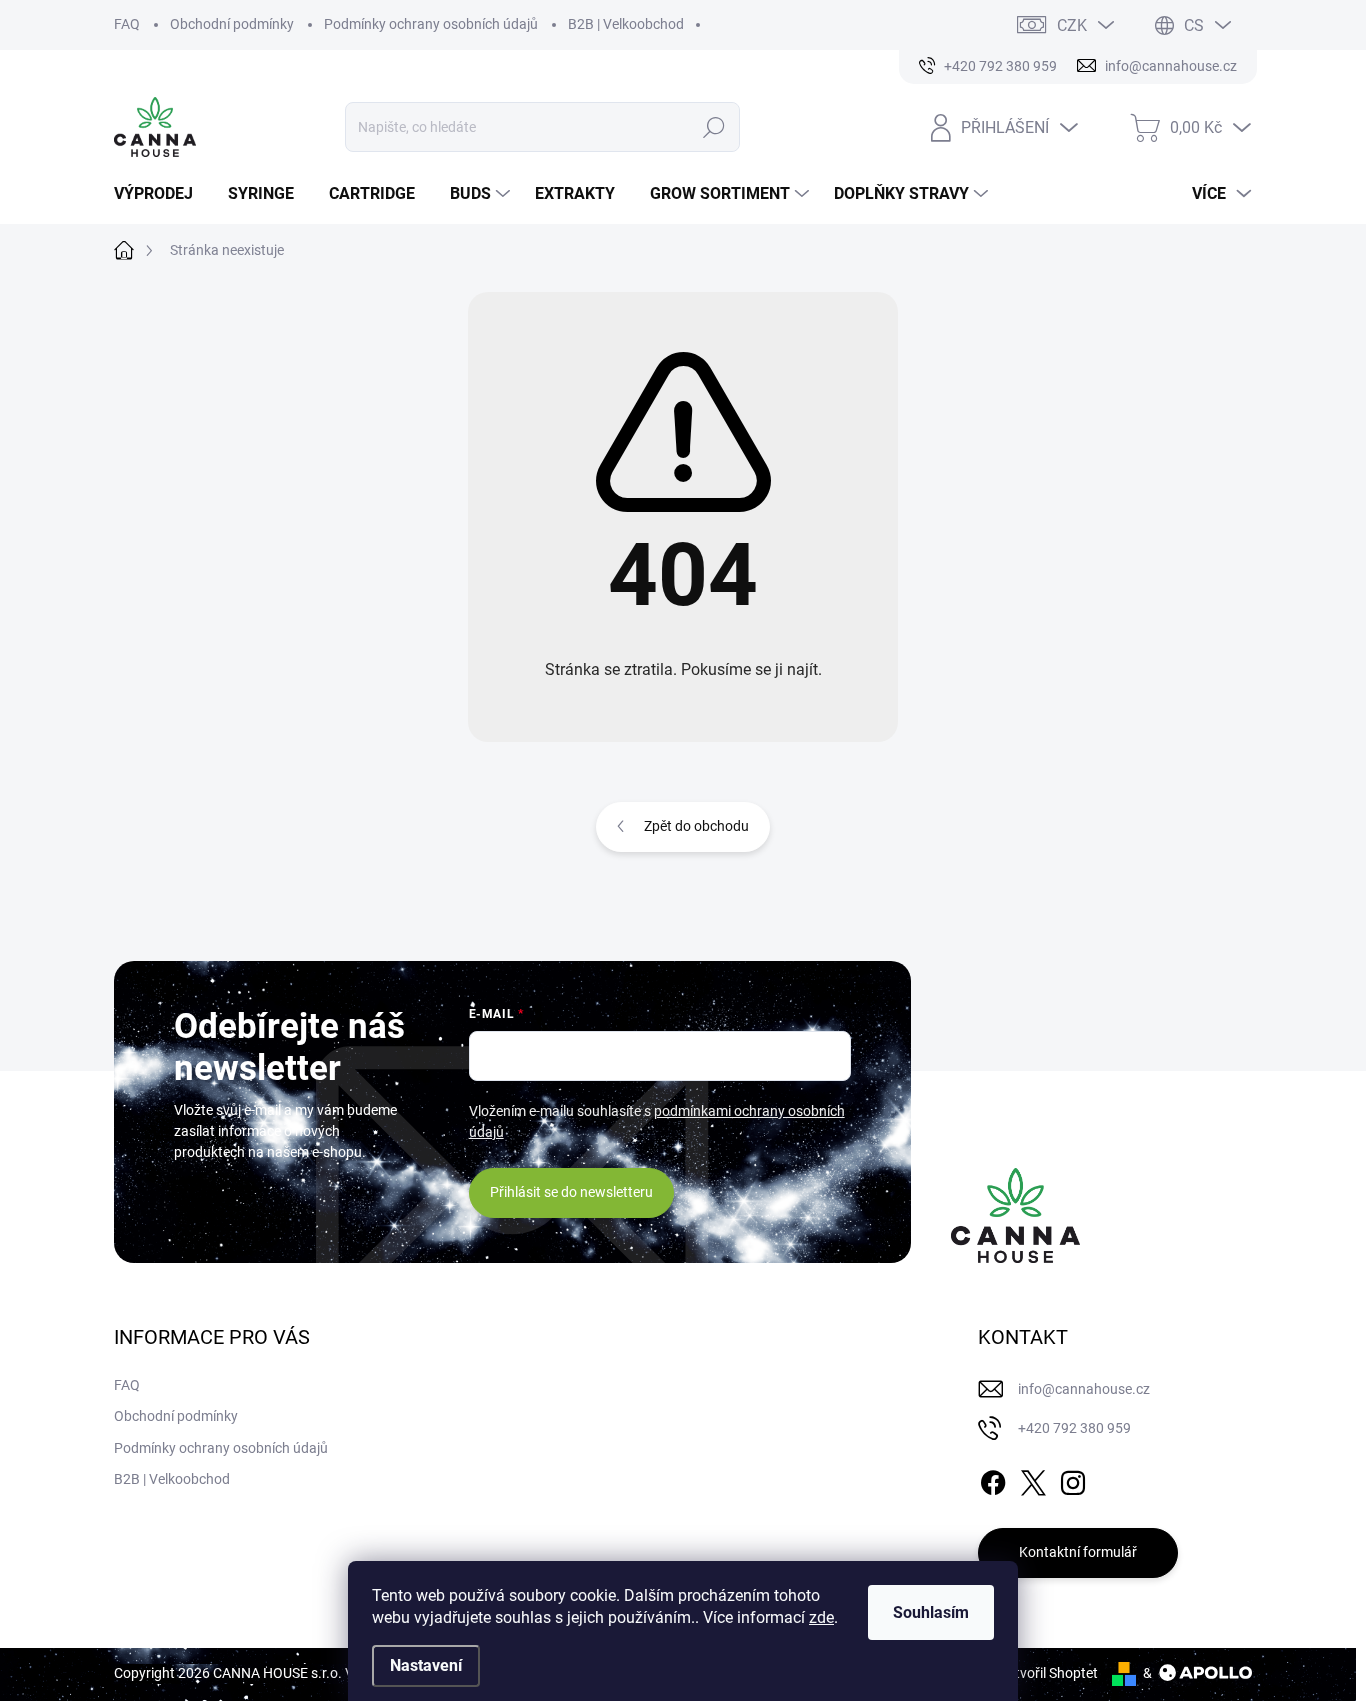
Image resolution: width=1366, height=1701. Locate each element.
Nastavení (426, 1665)
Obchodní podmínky (232, 24)
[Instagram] (1073, 1479)
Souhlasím (931, 1612)
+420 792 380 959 (1074, 1428)
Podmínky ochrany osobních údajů (431, 24)
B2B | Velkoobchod (626, 24)
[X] (1033, 1479)
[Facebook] (993, 1479)
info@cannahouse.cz (1084, 1389)
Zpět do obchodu (696, 826)
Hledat (714, 127)
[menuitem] (161, 194)
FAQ (127, 24)
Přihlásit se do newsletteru (571, 1192)
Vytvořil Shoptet (1048, 1673)
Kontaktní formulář (1078, 1552)
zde (821, 1617)
